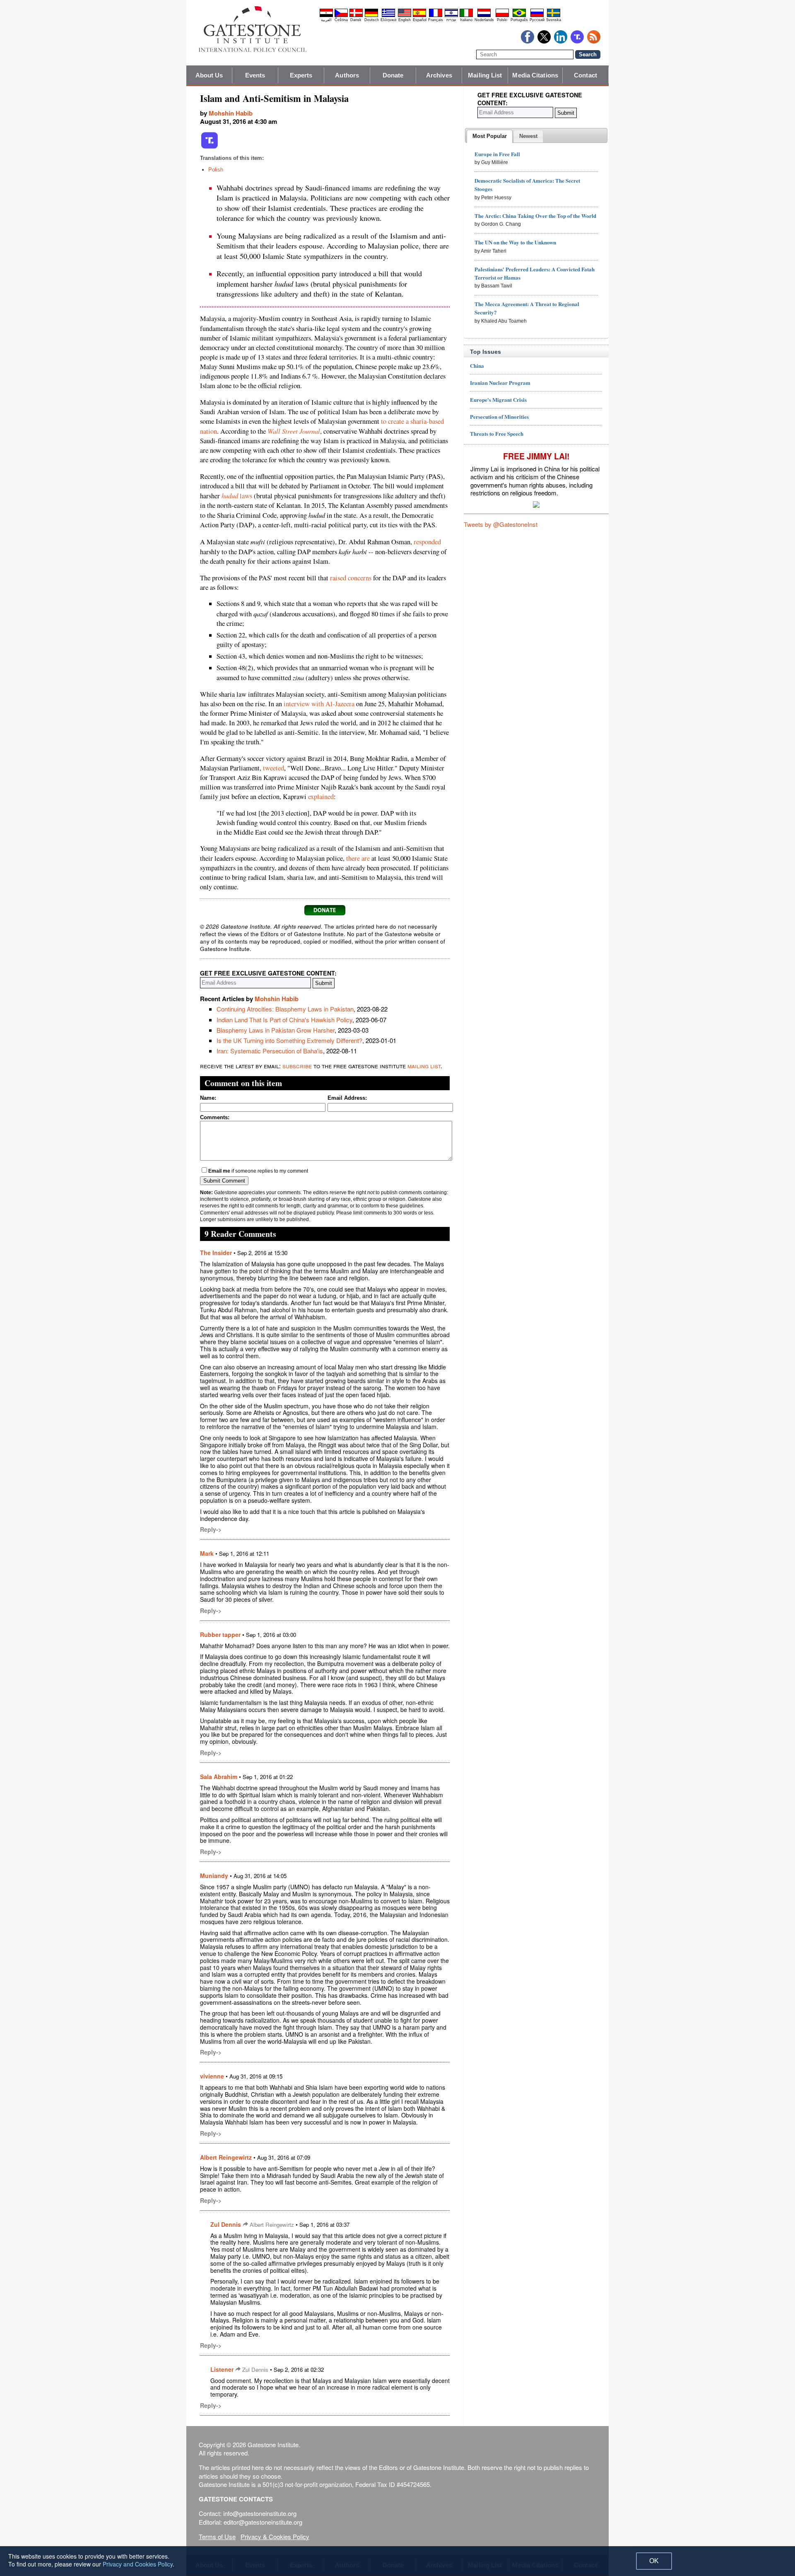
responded (427, 542)
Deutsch (372, 20)
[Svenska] (554, 16)
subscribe (297, 1066)
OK (654, 2561)
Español (420, 20)
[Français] (436, 16)
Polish (216, 170)
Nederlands (484, 20)
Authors (347, 75)
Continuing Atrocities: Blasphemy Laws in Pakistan (285, 1009)
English (405, 20)
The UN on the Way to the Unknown (515, 242)
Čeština (341, 20)
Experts (301, 75)
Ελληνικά (388, 20)
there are (358, 858)
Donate (393, 75)
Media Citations (535, 75)
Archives (439, 75)
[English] (405, 16)
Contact (585, 75)
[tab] (490, 136)
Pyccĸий (537, 20)
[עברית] (451, 16)
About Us (209, 75)
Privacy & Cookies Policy (275, 2536)
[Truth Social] (210, 147)
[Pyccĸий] (537, 16)
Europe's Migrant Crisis (498, 400)
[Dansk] (356, 16)
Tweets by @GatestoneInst (501, 524)
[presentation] (490, 136)
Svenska (554, 20)
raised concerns (351, 578)
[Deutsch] (371, 16)
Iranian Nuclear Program (500, 383)
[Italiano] (466, 16)
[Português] (519, 16)
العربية (326, 20)
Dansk (356, 20)
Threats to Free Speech (497, 433)
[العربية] (326, 16)
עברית (451, 20)
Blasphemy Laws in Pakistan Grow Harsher (276, 1030)
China (477, 366)
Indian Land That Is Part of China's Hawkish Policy (284, 1020)
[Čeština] (341, 16)
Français (436, 20)
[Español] (419, 16)
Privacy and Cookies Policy (138, 2564)
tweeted (273, 768)
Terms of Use (217, 2536)
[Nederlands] (484, 16)
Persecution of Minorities (499, 416)
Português (519, 20)
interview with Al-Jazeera (319, 704)
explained (321, 797)
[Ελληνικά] (388, 16)
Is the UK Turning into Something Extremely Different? (289, 1040)
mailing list (424, 1066)
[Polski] (502, 16)
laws (237, 496)
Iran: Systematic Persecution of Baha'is (270, 1051)
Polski (502, 20)
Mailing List (485, 75)
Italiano (466, 20)
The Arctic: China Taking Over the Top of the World (535, 216)
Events (255, 75)
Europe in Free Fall (497, 154)
